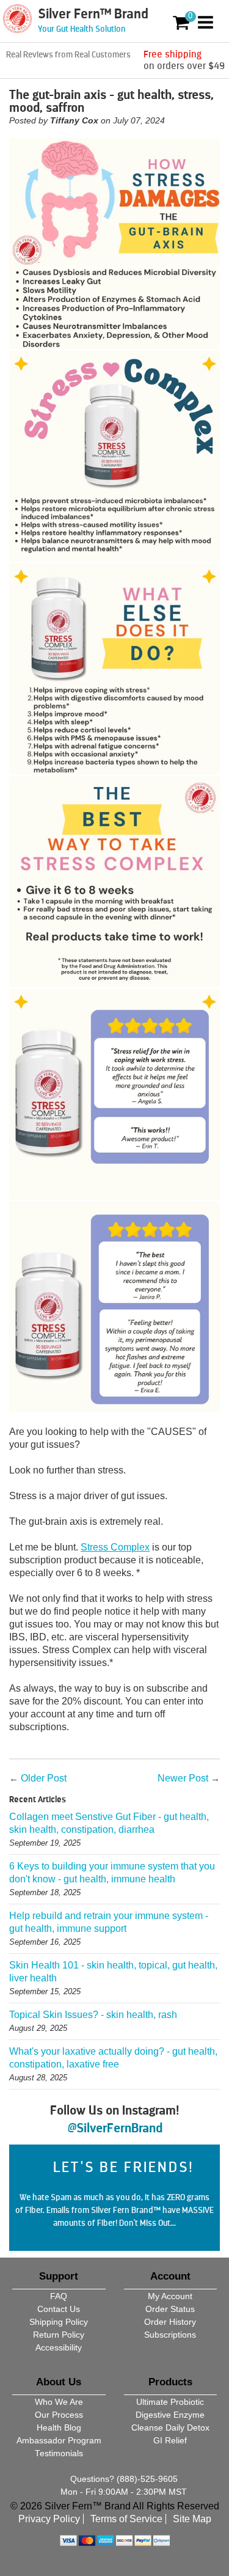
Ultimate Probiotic (170, 2402)
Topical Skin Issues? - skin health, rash (93, 2015)
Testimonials (59, 2453)
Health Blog (59, 2428)
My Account (170, 2296)
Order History (170, 2322)
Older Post (44, 1778)
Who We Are (59, 2402)
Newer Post (183, 1778)
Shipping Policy (59, 2322)
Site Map (192, 2519)
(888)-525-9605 (147, 2479)
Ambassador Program (59, 2441)
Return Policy (59, 2335)
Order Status (170, 2309)
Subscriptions (170, 2335)
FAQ (59, 2296)
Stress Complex (115, 1547)
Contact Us (59, 2309)
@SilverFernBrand (115, 2128)
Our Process (59, 2415)
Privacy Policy (49, 2519)
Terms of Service (126, 2519)
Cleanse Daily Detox (170, 2428)
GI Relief (170, 2441)
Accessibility (59, 2348)
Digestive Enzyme (170, 2415)
